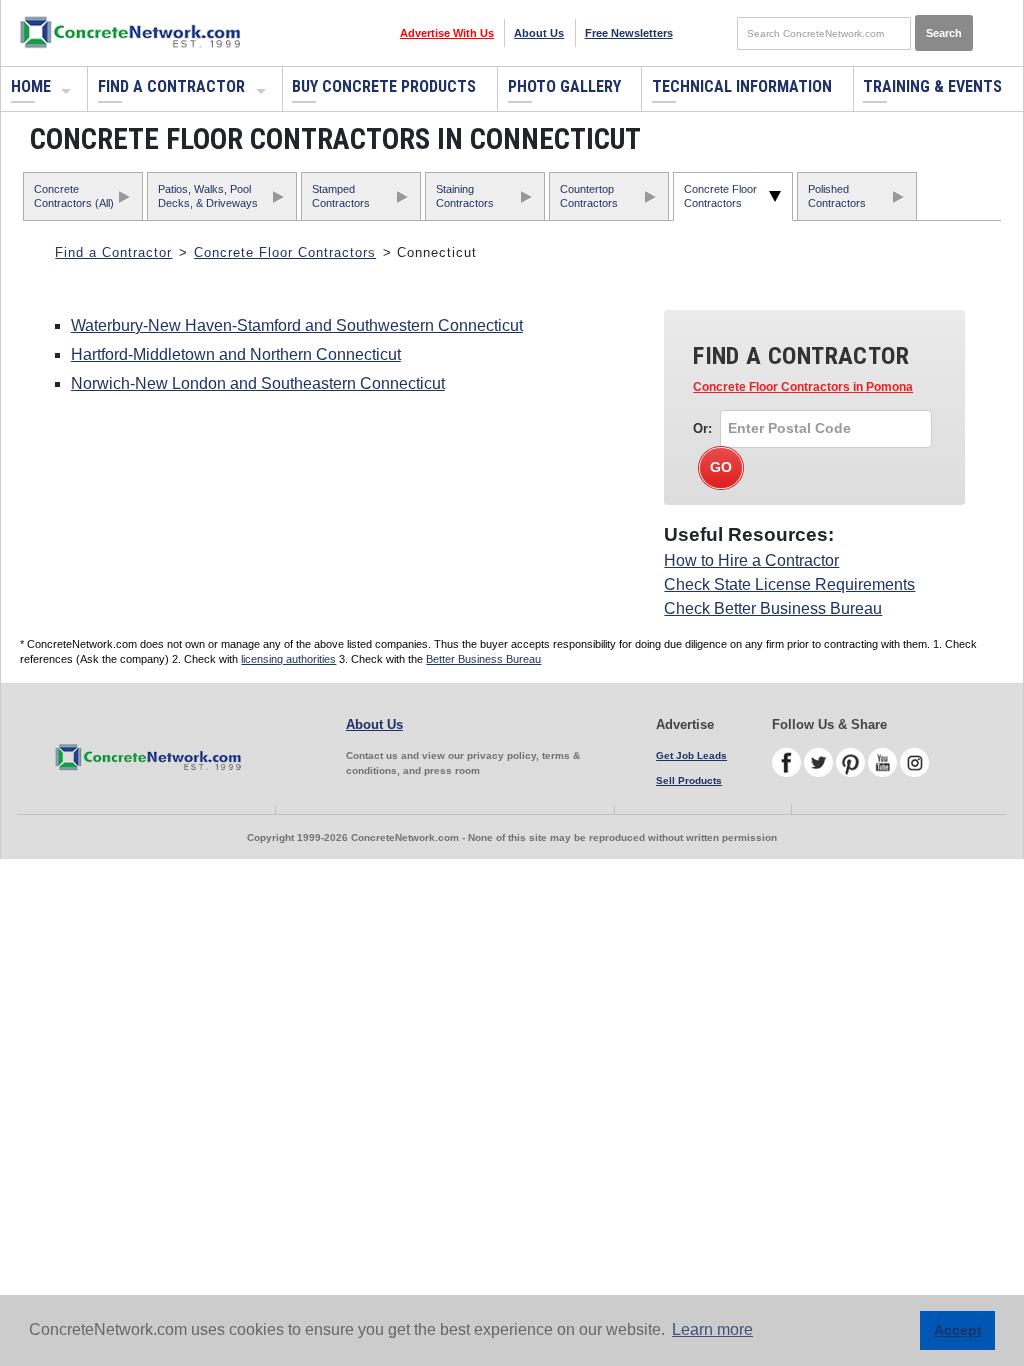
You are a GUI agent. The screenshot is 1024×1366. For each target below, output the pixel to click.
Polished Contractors (837, 195)
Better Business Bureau (483, 659)
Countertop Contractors (589, 195)
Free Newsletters (629, 33)
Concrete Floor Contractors (720, 195)
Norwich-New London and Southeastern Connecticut (258, 383)
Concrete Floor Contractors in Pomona (803, 387)
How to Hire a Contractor (751, 560)
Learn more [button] (712, 1329)
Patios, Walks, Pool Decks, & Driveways (208, 195)
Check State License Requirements (789, 584)
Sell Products (689, 780)
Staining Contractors (465, 195)
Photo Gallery (564, 86)
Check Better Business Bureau (773, 608)
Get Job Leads (691, 755)
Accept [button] (958, 1330)
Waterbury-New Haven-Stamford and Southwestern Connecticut (297, 325)
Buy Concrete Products (384, 86)
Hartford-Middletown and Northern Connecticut (236, 354)
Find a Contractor (171, 86)
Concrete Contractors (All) (74, 195)
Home (31, 86)
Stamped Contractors (341, 195)
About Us (539, 33)
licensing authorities (288, 659)
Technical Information (742, 86)
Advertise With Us (447, 33)
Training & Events (932, 86)
